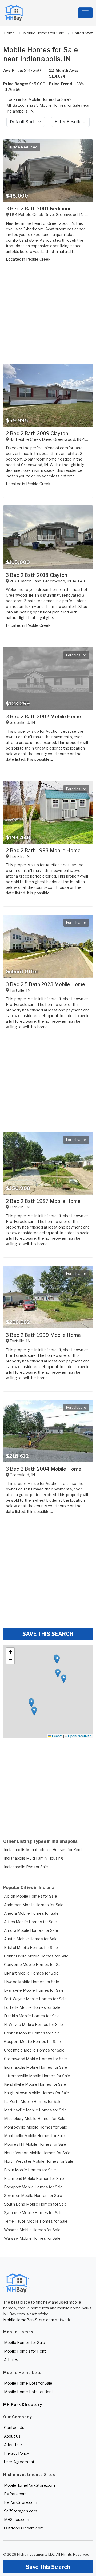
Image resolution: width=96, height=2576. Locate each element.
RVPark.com (15, 2494)
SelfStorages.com (21, 2511)
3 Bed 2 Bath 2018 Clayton (37, 575)
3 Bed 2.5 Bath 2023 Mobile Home (45, 984)
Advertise (13, 2445)
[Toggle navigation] (85, 13)
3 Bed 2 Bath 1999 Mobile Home (43, 1335)
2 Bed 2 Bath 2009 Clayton (37, 433)
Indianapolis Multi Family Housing (34, 1858)
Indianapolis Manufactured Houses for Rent (43, 1850)
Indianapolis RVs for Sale (26, 1867)
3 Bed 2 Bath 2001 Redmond (39, 209)
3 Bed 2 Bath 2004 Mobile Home (44, 1469)
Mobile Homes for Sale (25, 2343)
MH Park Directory (23, 2405)
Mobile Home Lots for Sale (28, 2383)
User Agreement (19, 2462)
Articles (11, 2360)
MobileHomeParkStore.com (29, 2320)
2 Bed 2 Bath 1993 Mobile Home (43, 850)
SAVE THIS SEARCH (48, 1634)
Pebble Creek (38, 259)
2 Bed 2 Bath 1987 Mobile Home (43, 1201)
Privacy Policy (16, 2453)
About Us (12, 2436)
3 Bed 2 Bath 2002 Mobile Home (43, 717)
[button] (31, 1703)
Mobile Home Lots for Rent (29, 2392)
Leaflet (57, 1736)
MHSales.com (17, 2519)
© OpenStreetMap (78, 1736)
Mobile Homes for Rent (25, 2351)
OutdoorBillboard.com (24, 2528)
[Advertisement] (48, 1573)
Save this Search (48, 2567)
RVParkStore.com (21, 2502)
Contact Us (14, 2428)
